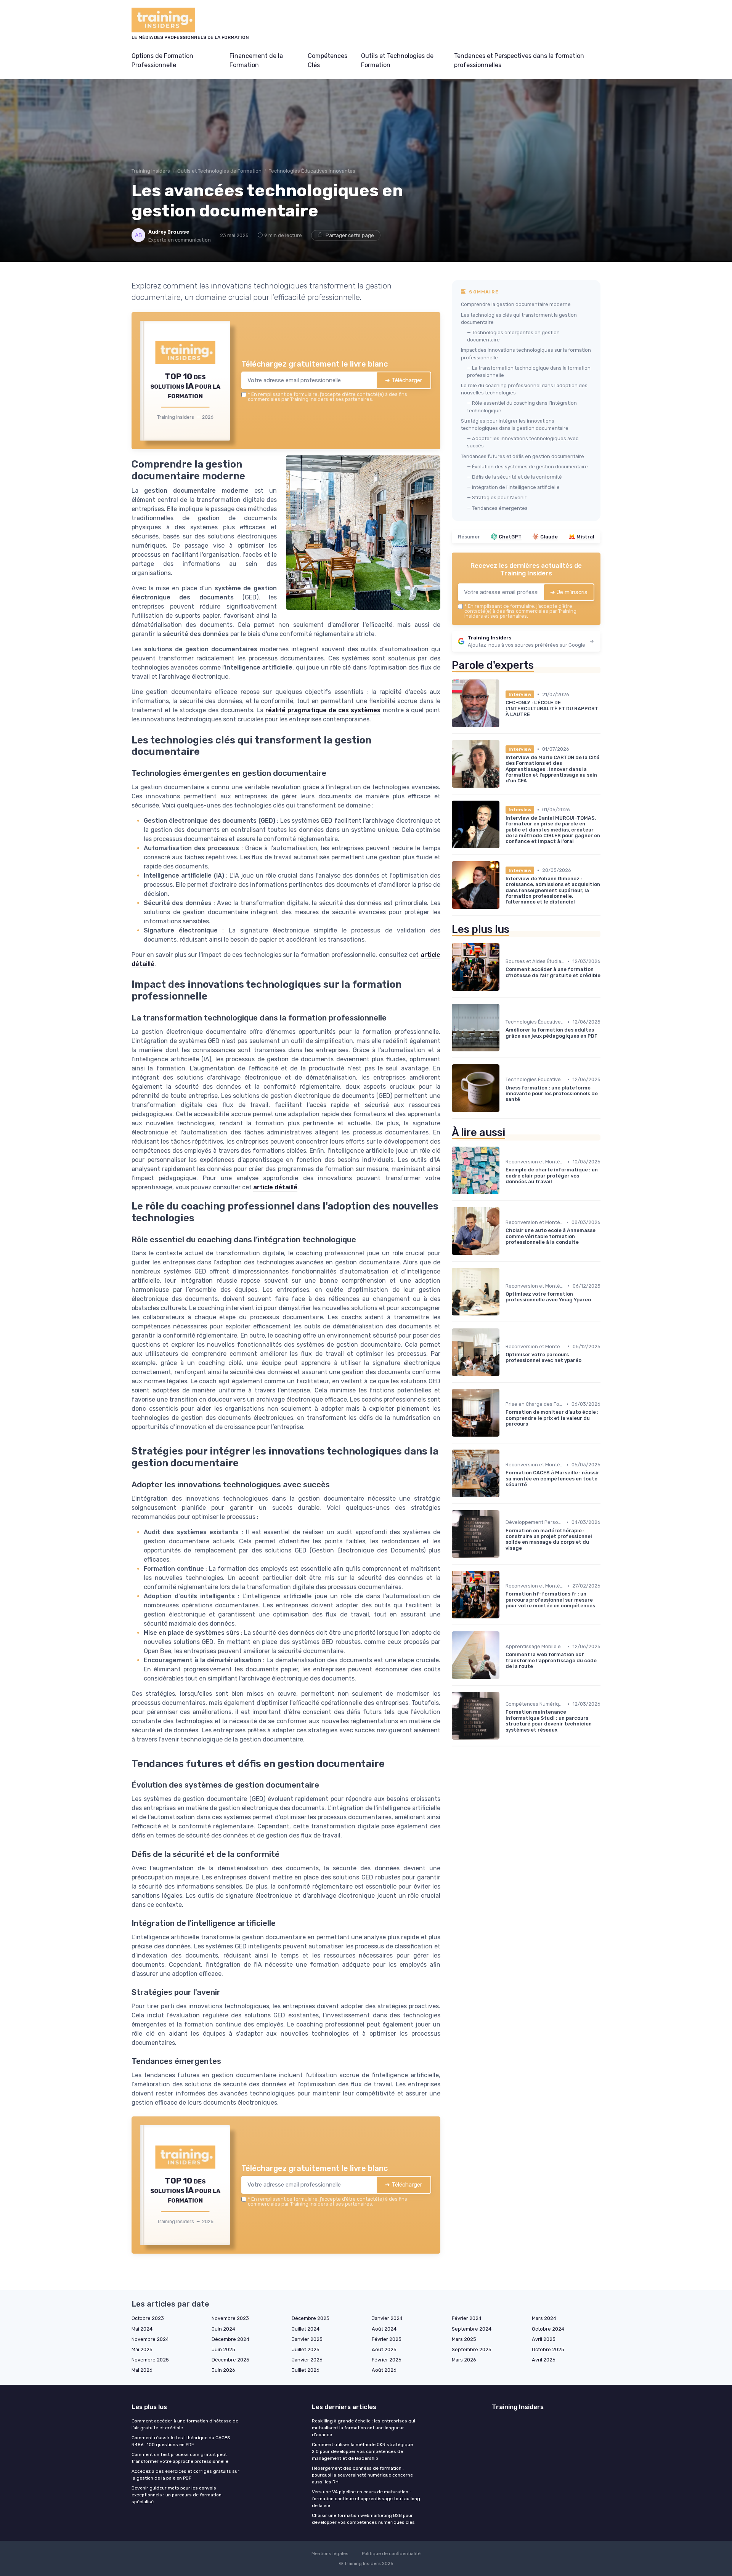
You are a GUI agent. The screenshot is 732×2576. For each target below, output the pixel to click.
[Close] (504, 1231)
